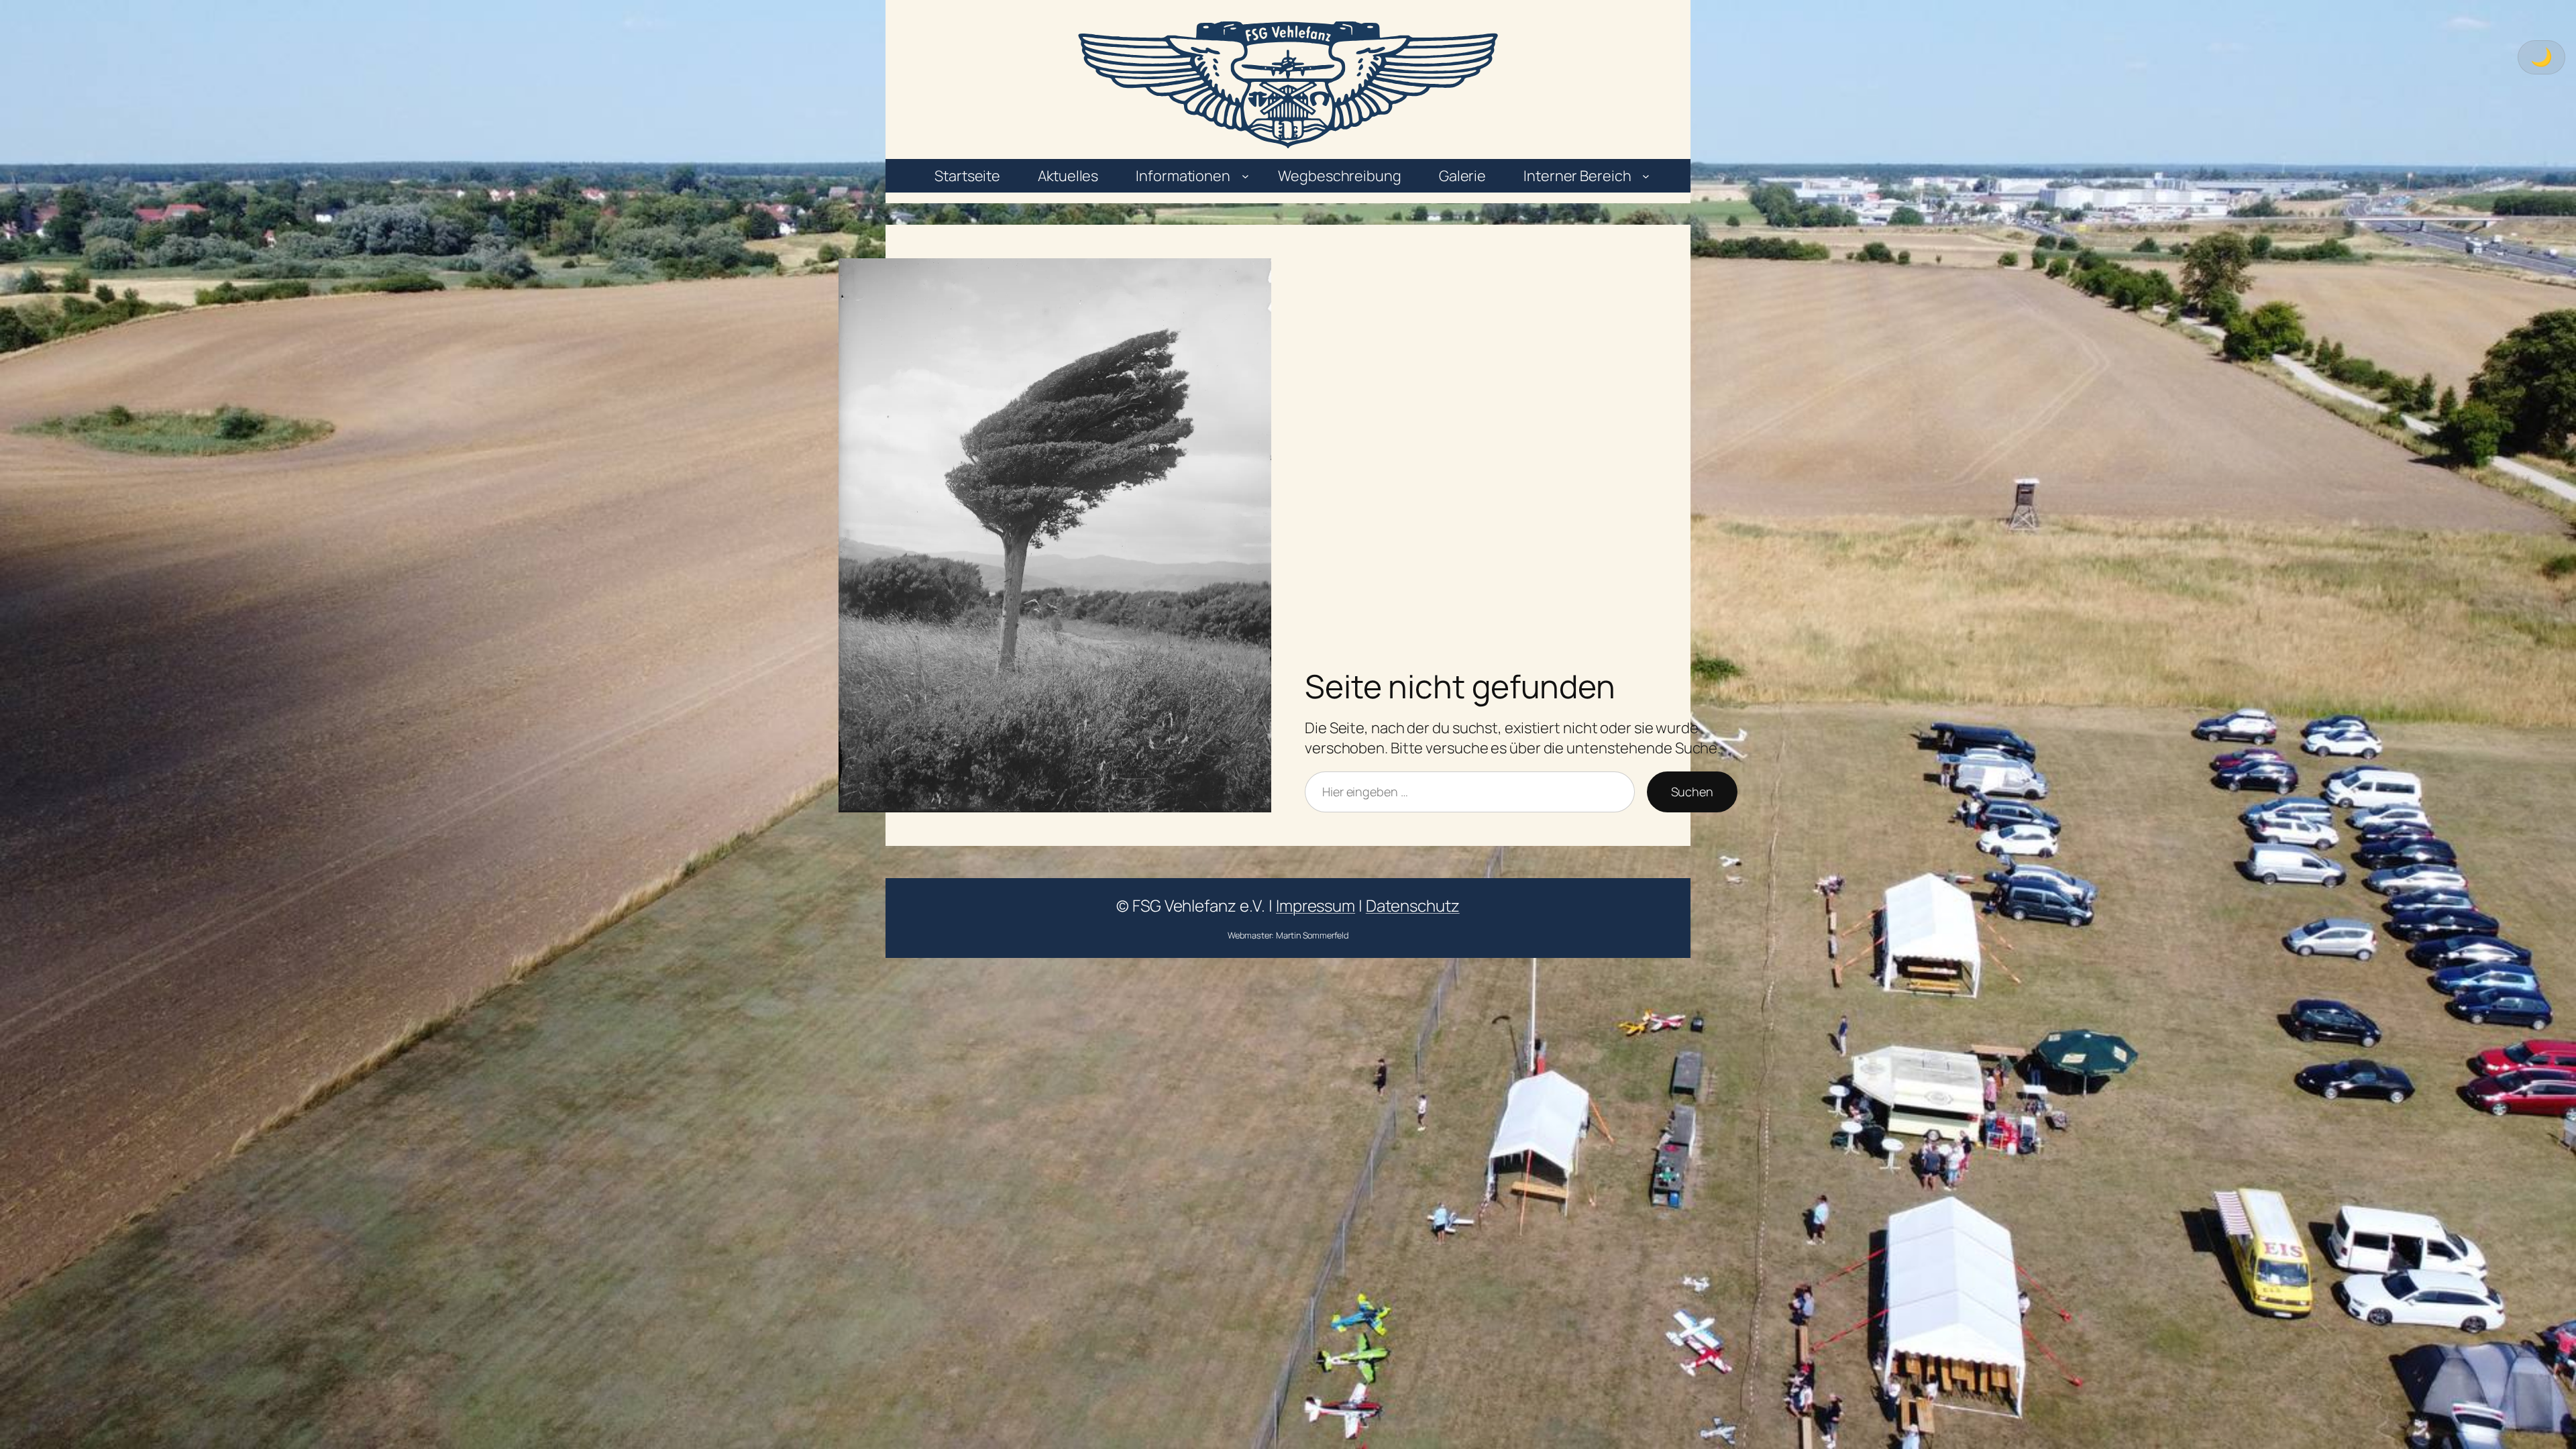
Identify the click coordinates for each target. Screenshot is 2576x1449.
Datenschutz (1413, 905)
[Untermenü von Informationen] (1245, 176)
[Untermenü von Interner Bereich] (1646, 176)
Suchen (1692, 792)
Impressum (1316, 905)
